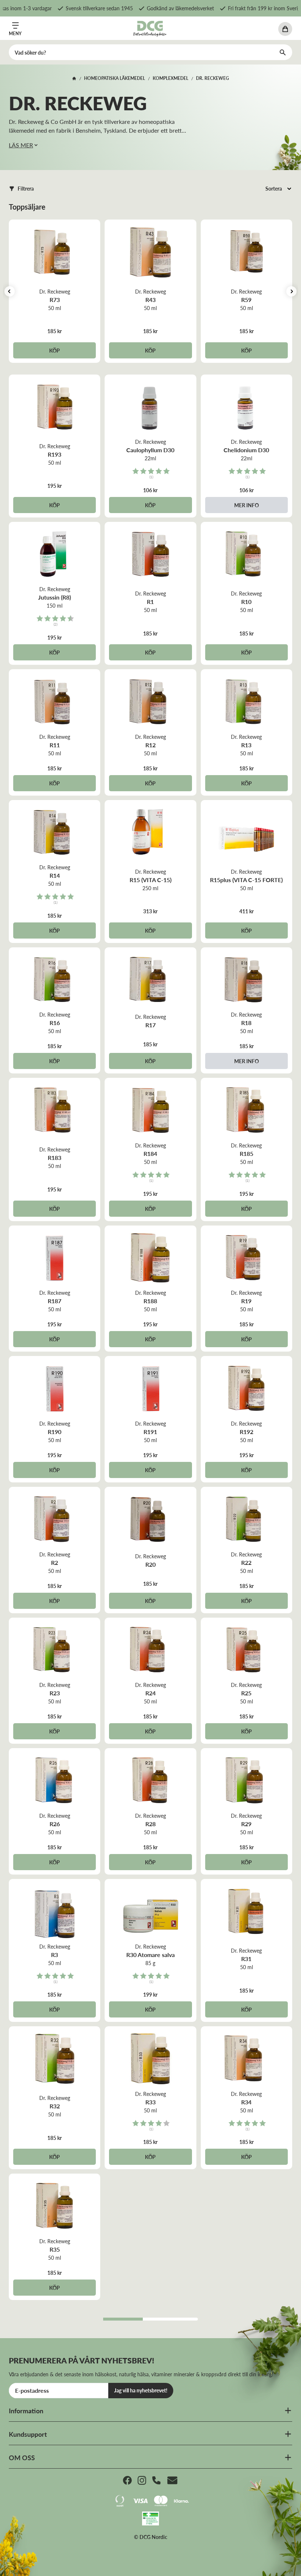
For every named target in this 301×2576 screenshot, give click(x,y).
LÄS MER (21, 145)
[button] (21, 189)
